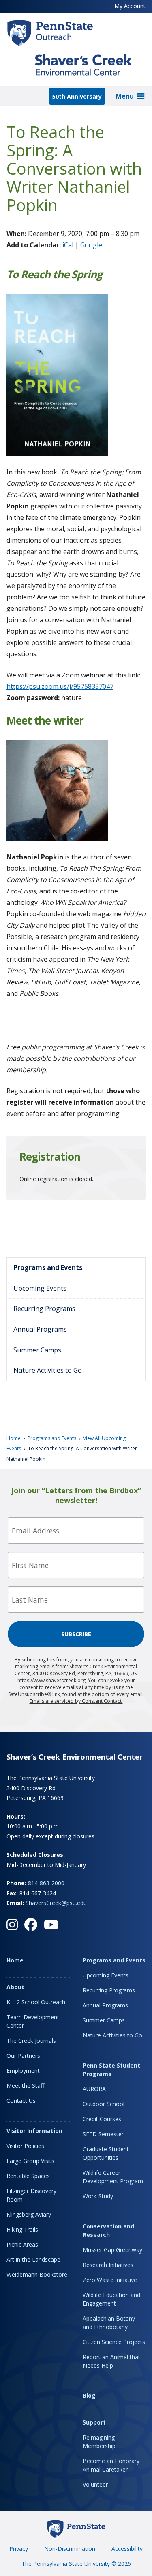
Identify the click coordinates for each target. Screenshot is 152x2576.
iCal (68, 245)
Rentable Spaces (28, 2176)
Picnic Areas (22, 2244)
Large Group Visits (30, 2161)
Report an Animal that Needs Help (111, 2361)
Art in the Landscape (33, 2259)
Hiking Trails (22, 2229)
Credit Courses (102, 2119)
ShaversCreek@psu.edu (56, 1903)
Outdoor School (104, 2104)
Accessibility (127, 2549)
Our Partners (23, 2056)
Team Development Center (33, 2021)
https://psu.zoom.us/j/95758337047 (60, 686)
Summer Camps (37, 1350)
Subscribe (76, 1634)
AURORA (94, 2089)
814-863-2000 (46, 1883)
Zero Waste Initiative (110, 2280)
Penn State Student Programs (111, 2070)
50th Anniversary (77, 96)
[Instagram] (12, 1925)
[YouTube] (51, 1925)
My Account (130, 6)
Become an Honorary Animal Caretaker (111, 2465)
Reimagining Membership (99, 2442)
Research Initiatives (108, 2265)
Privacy (19, 2549)
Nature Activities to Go (48, 1370)
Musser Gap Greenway (112, 2250)
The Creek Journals (31, 2041)
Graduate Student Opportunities (106, 2153)
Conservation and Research (108, 2230)
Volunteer (95, 2484)
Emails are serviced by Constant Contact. (76, 1701)
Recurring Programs (44, 1309)
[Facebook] (31, 1925)
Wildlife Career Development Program (113, 2177)
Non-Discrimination (70, 2549)
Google (91, 245)
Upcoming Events (40, 1288)
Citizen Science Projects (114, 2342)
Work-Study (98, 2196)
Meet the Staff (25, 2086)
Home (14, 1438)
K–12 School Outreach (36, 2002)
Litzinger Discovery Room (31, 2195)
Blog (89, 2395)
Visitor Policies (25, 2146)
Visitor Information (34, 2131)
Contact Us (21, 2101)
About (15, 1987)
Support (94, 2422)
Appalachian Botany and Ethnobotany (109, 2323)
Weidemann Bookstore (37, 2274)
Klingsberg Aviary (29, 2214)
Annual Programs (40, 1329)
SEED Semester (103, 2134)
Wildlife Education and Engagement (111, 2299)
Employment (23, 2071)
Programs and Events (48, 1267)
